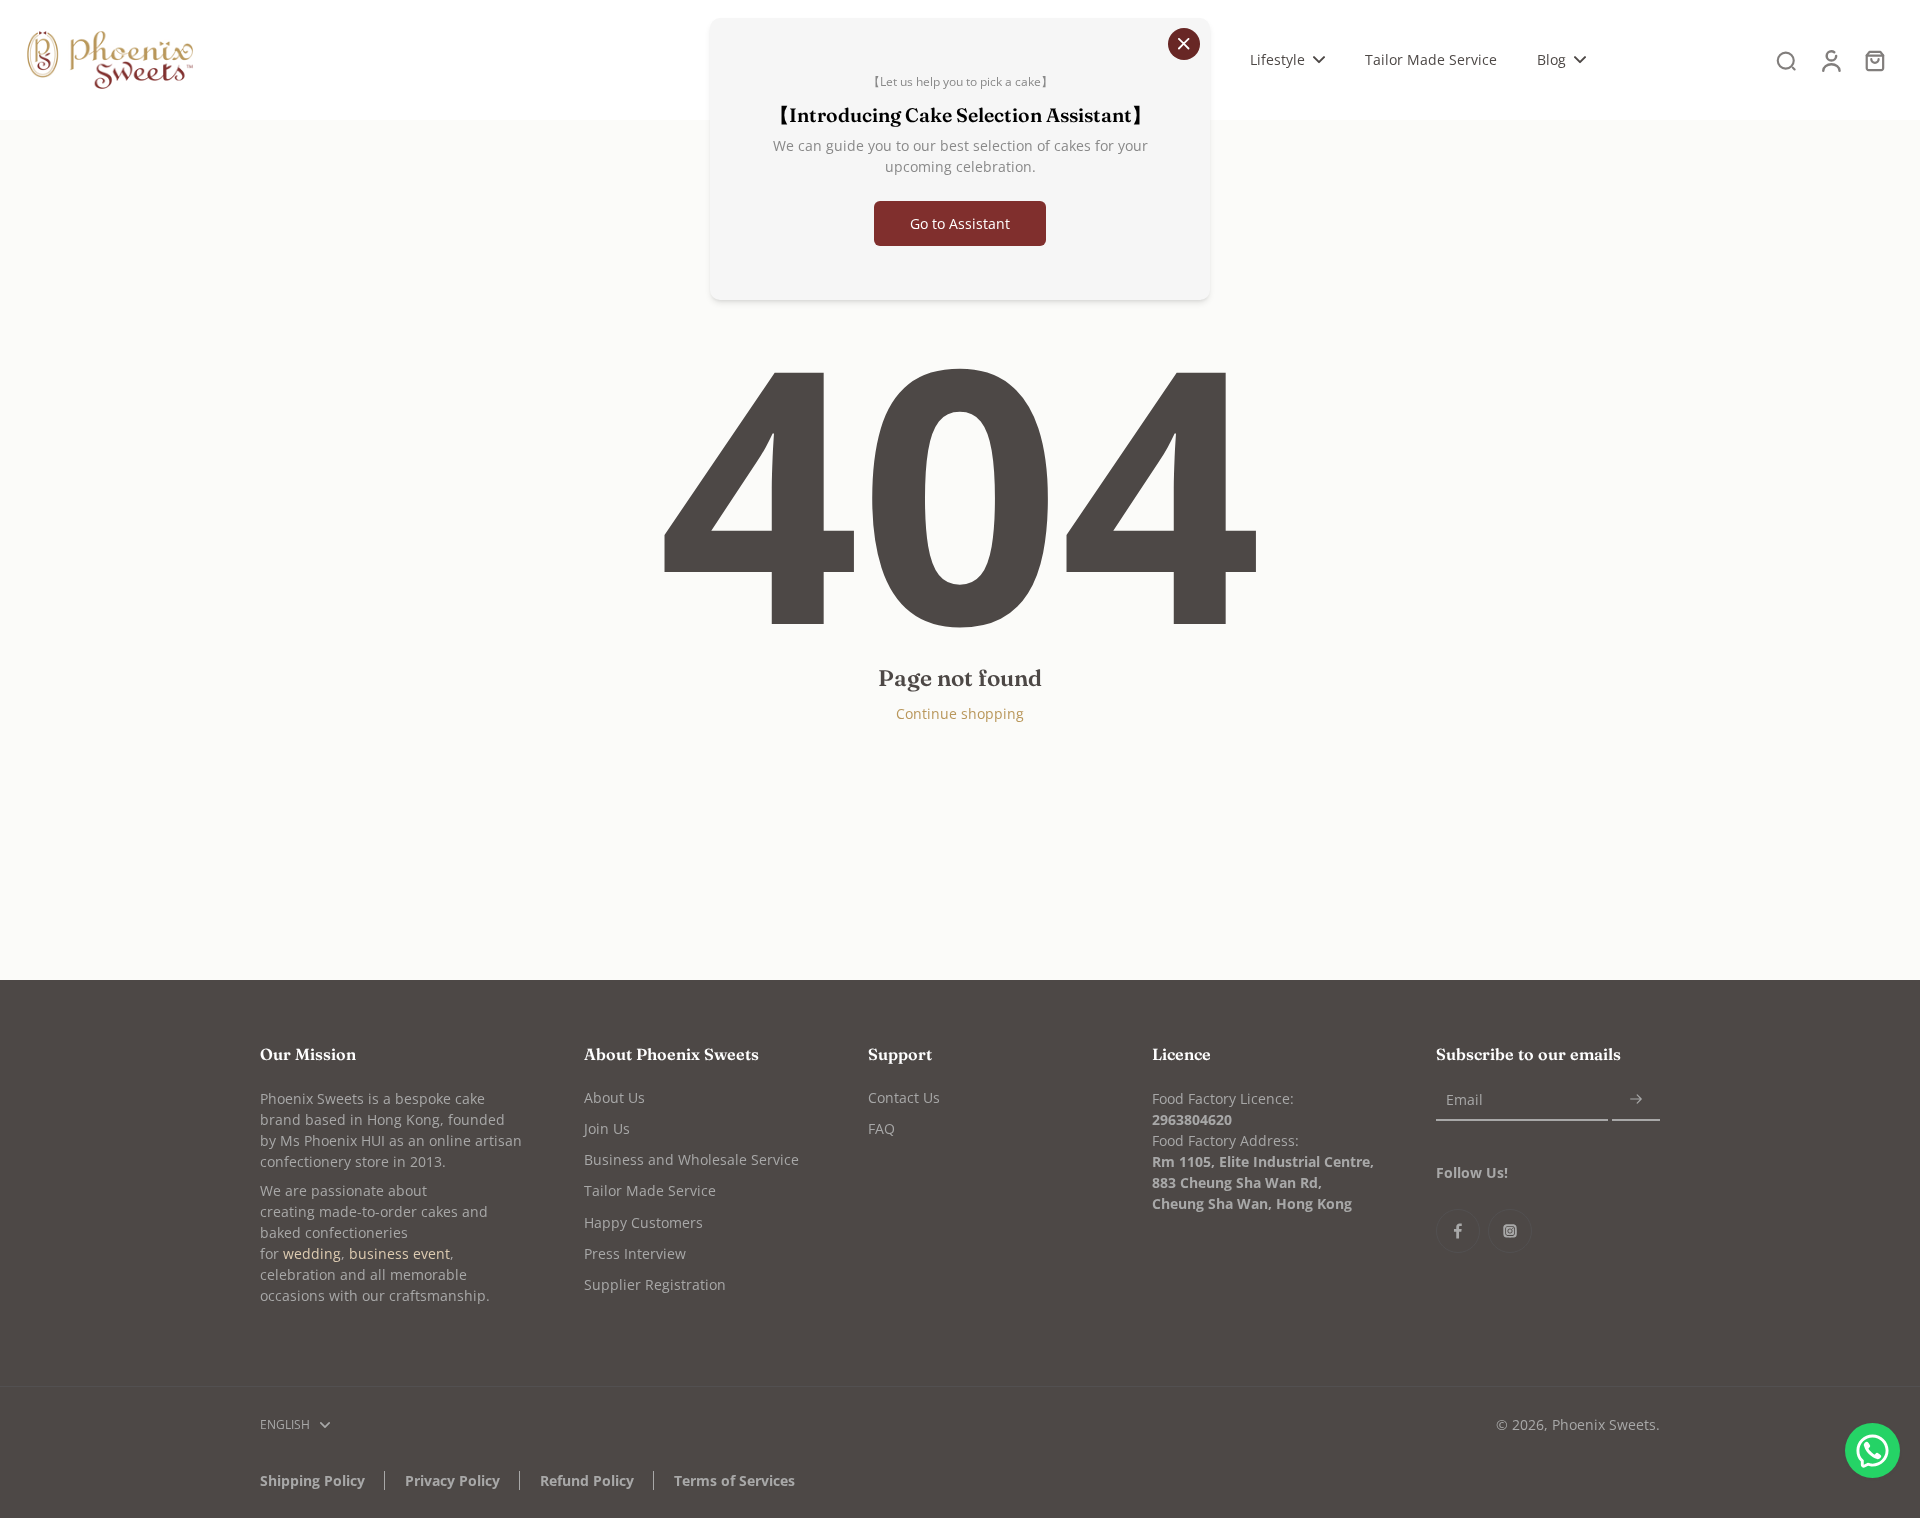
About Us (614, 1097)
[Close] (1184, 44)
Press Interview (635, 1253)
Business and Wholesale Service (691, 1159)
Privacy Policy (452, 1480)
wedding (312, 1253)
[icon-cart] (1874, 60)
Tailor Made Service (650, 1190)
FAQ (881, 1128)
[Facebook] (1458, 1231)
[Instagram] (1510, 1231)
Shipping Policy (312, 1480)
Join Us (607, 1128)
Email (1464, 1100)
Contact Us (904, 1097)
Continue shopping (960, 713)
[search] (1786, 60)
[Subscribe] (1636, 1100)
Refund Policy (587, 1480)
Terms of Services (734, 1480)
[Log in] (1830, 60)
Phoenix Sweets (1604, 1424)
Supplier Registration (655, 1284)
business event (399, 1253)
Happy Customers (643, 1222)
